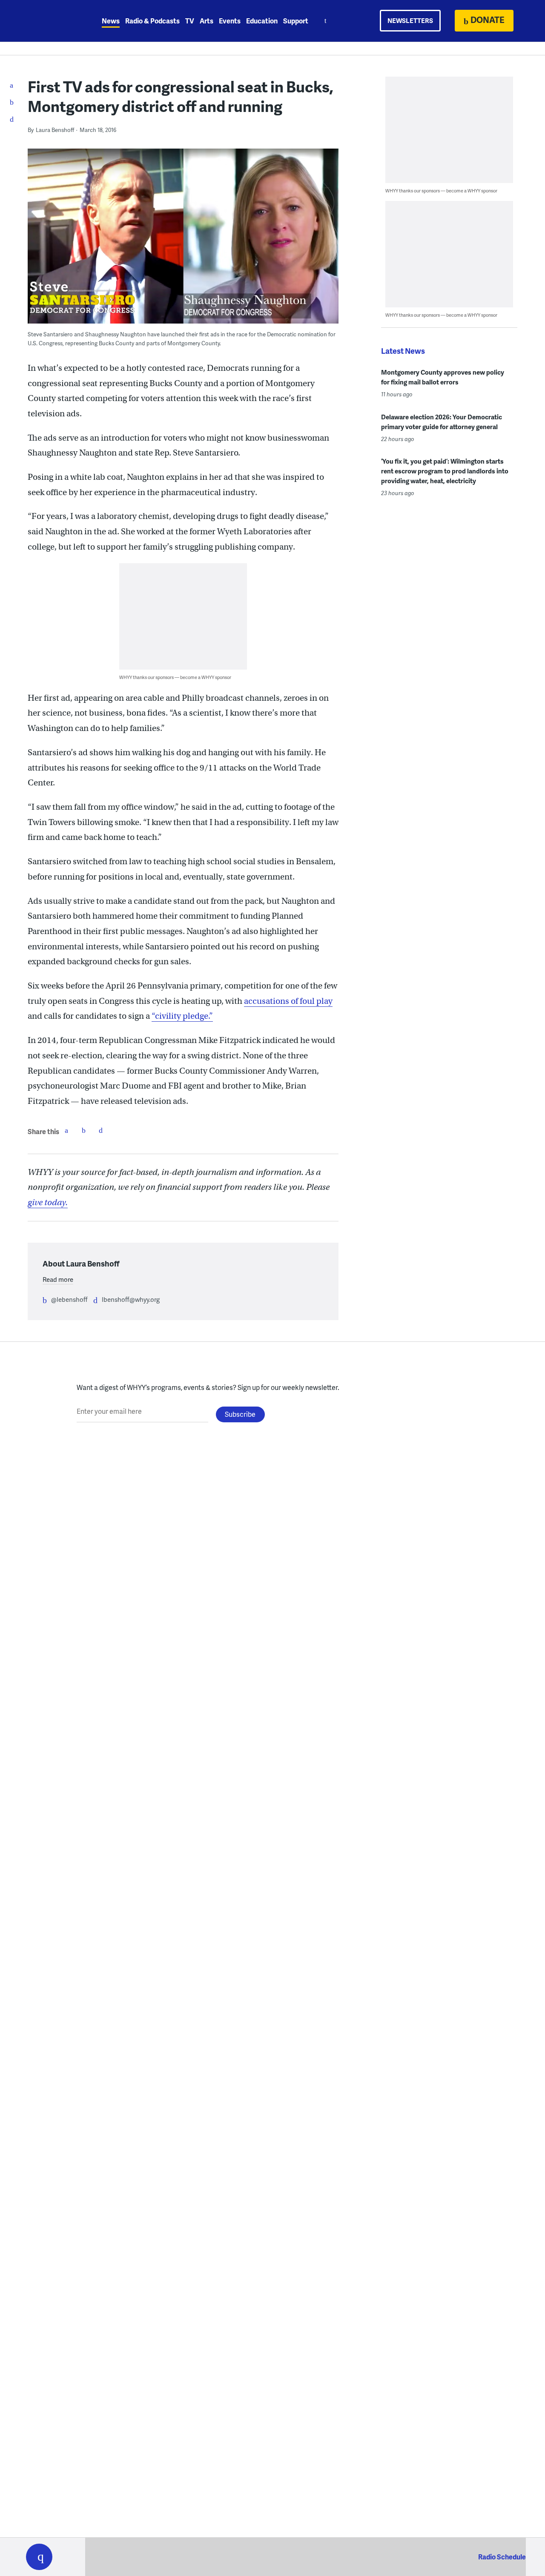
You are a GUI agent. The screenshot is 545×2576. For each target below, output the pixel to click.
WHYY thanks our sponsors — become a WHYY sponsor (175, 677)
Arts (207, 21)
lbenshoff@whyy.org (131, 1299)
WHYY (50, 21)
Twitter (83, 1130)
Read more (58, 1279)
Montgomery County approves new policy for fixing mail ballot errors (443, 377)
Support (296, 21)
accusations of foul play (288, 1001)
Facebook (66, 1130)
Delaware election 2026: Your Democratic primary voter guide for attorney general (442, 422)
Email (100, 1130)
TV (190, 21)
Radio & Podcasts (152, 21)
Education (262, 21)
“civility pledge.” (182, 1016)
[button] (39, 2557)
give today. (48, 1202)
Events (230, 21)
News (111, 21)
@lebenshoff (69, 1299)
